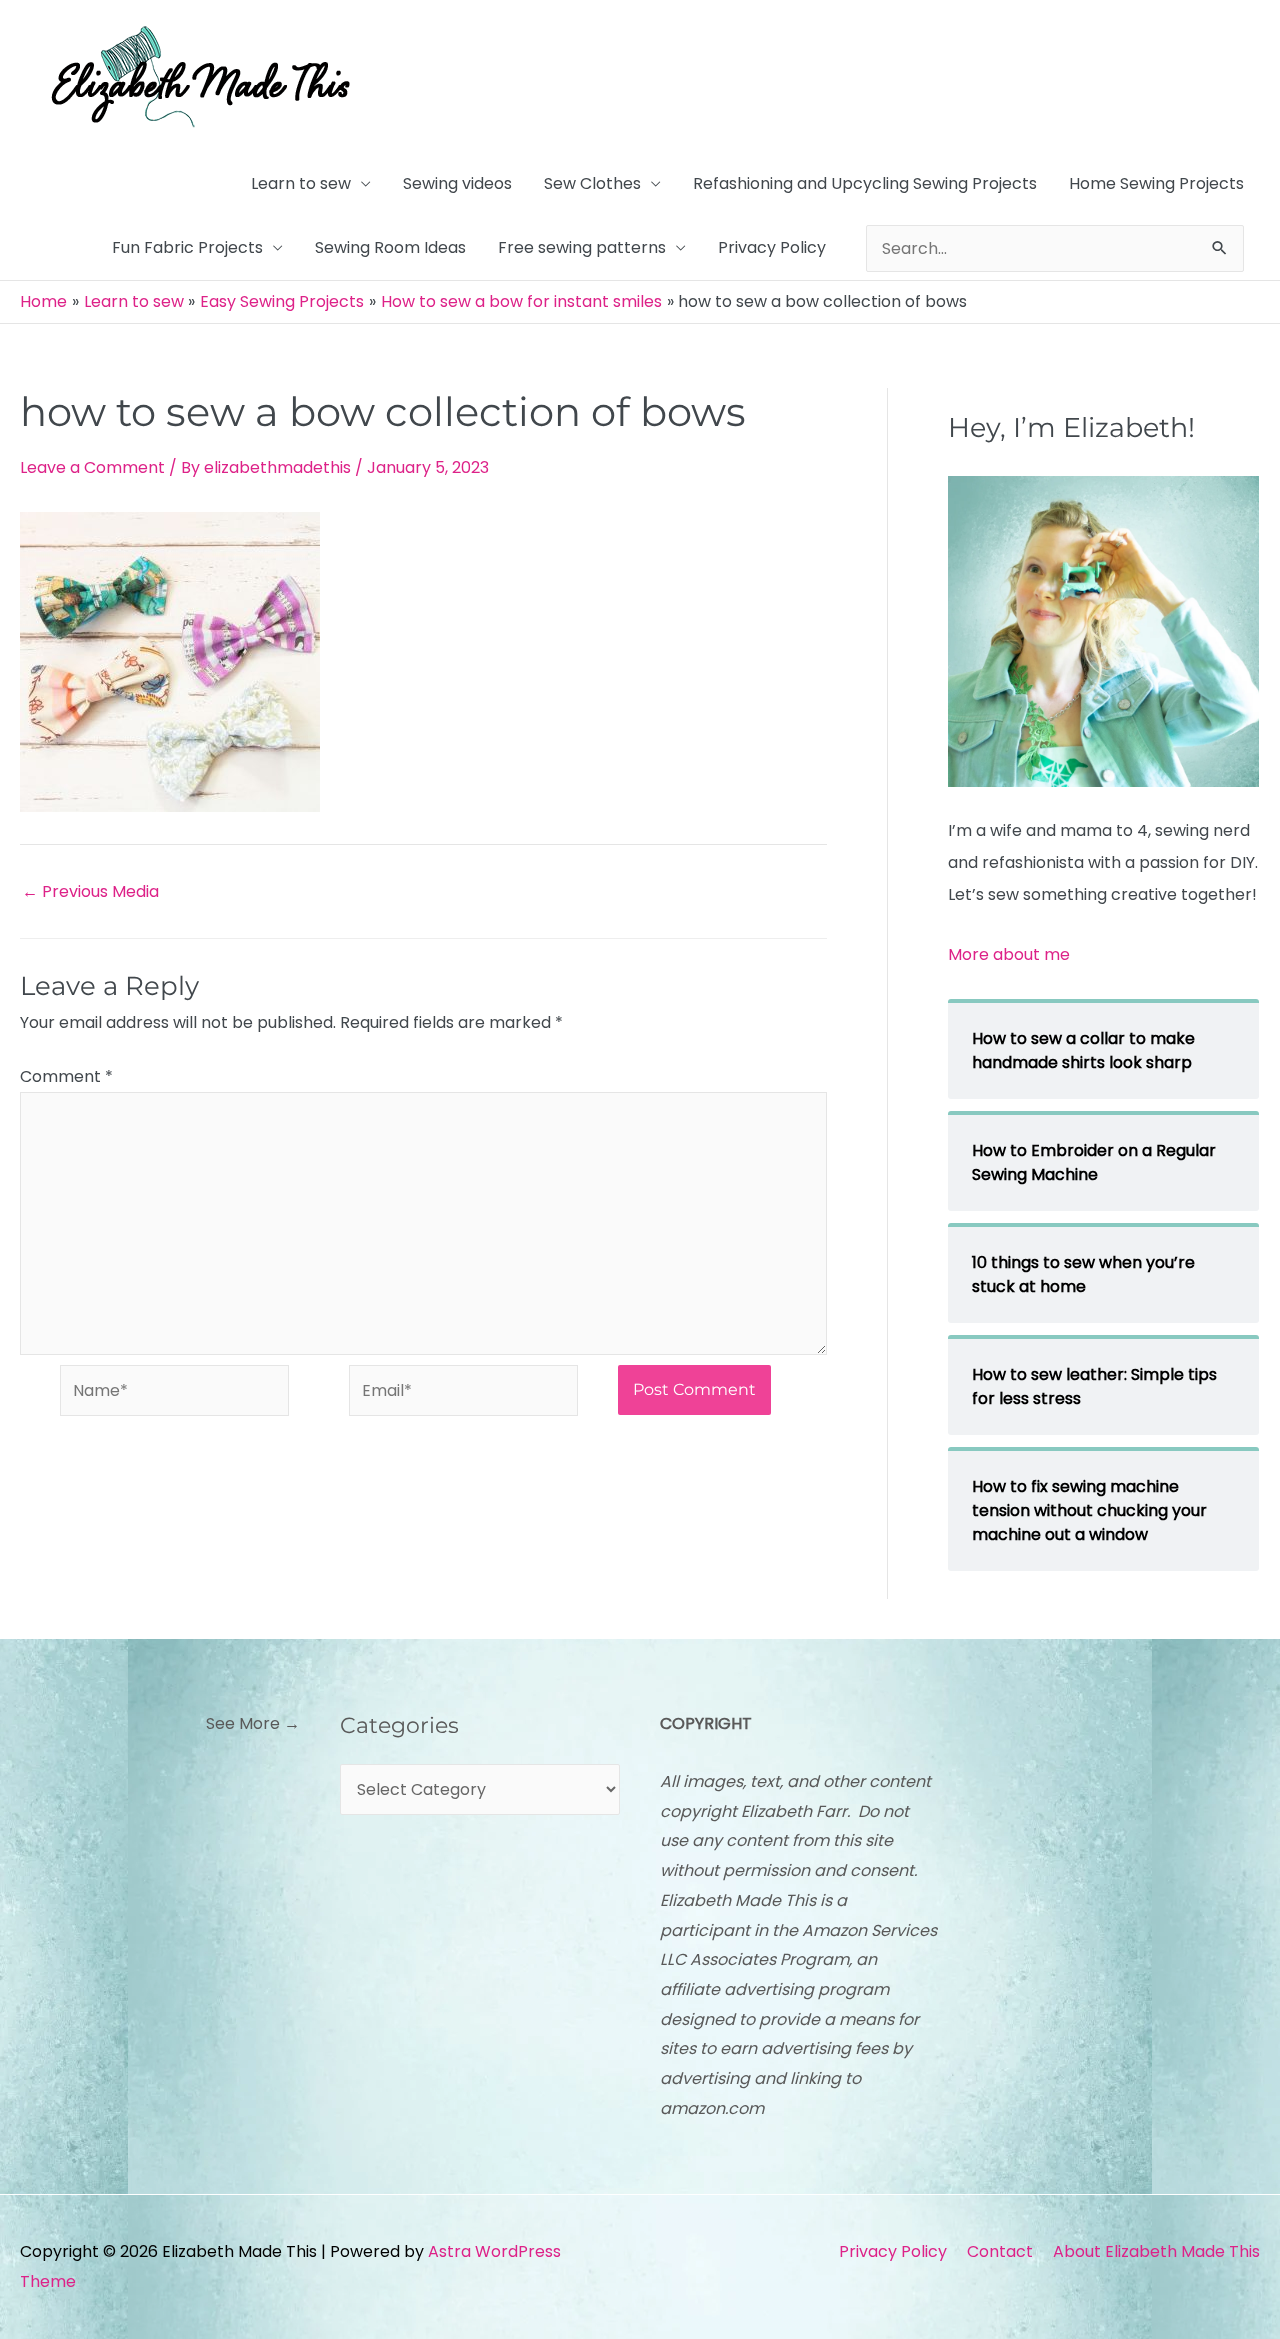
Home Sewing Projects (1156, 183)
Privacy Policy (772, 247)
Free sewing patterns (582, 247)
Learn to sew (301, 183)
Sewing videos (457, 183)
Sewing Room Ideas (390, 247)
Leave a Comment (92, 467)
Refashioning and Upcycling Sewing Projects (865, 183)
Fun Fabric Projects (187, 247)
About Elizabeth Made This (1156, 2251)
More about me (1009, 954)
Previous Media (90, 892)
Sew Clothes (592, 183)
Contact (1000, 2251)
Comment (66, 1076)
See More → (253, 1723)
